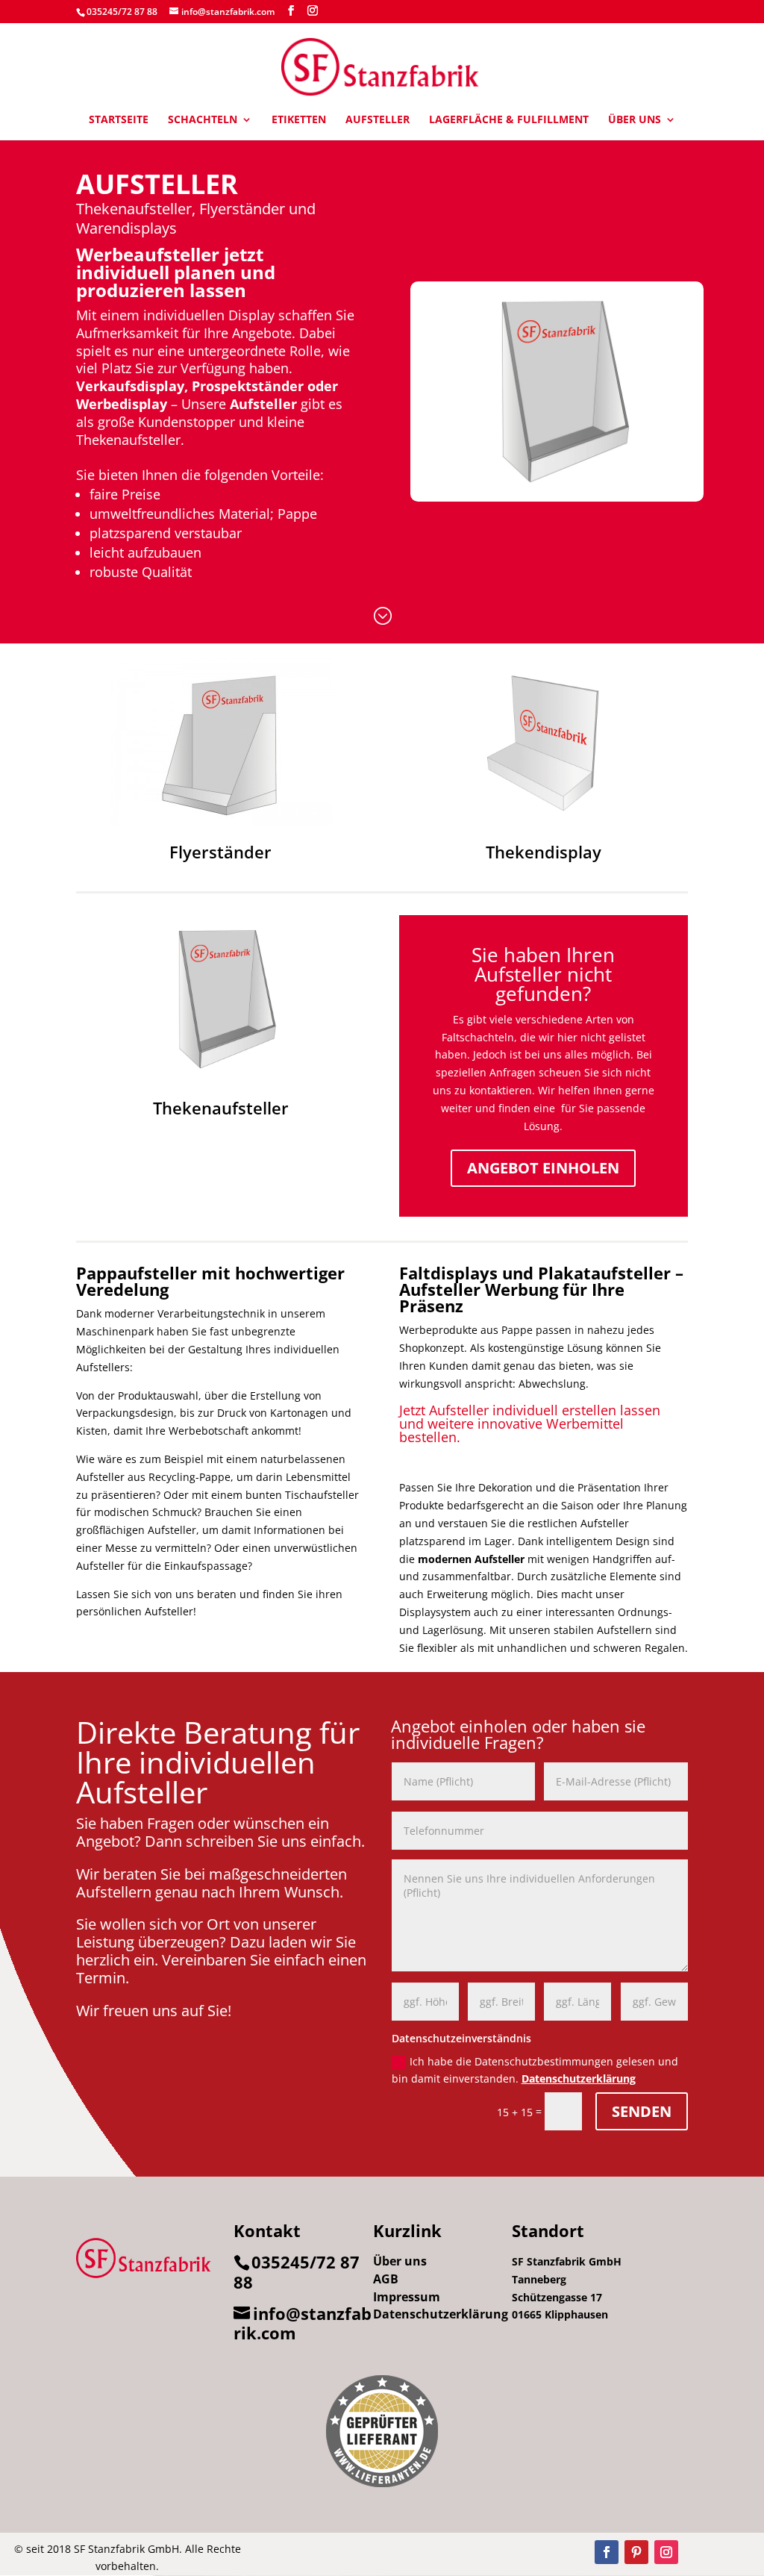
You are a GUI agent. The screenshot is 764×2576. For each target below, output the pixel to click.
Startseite (119, 120)
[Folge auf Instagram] (666, 2552)
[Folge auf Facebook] (607, 2552)
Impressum (407, 2297)
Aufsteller (378, 120)
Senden (642, 2111)
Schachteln (203, 120)
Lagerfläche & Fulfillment (509, 120)
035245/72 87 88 (122, 12)
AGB (386, 2279)
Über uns (400, 2261)
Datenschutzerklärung (579, 2078)
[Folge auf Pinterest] (636, 2552)
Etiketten (299, 120)
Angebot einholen (543, 1168)
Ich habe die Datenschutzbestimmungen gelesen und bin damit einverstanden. (535, 2070)
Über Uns (635, 120)
